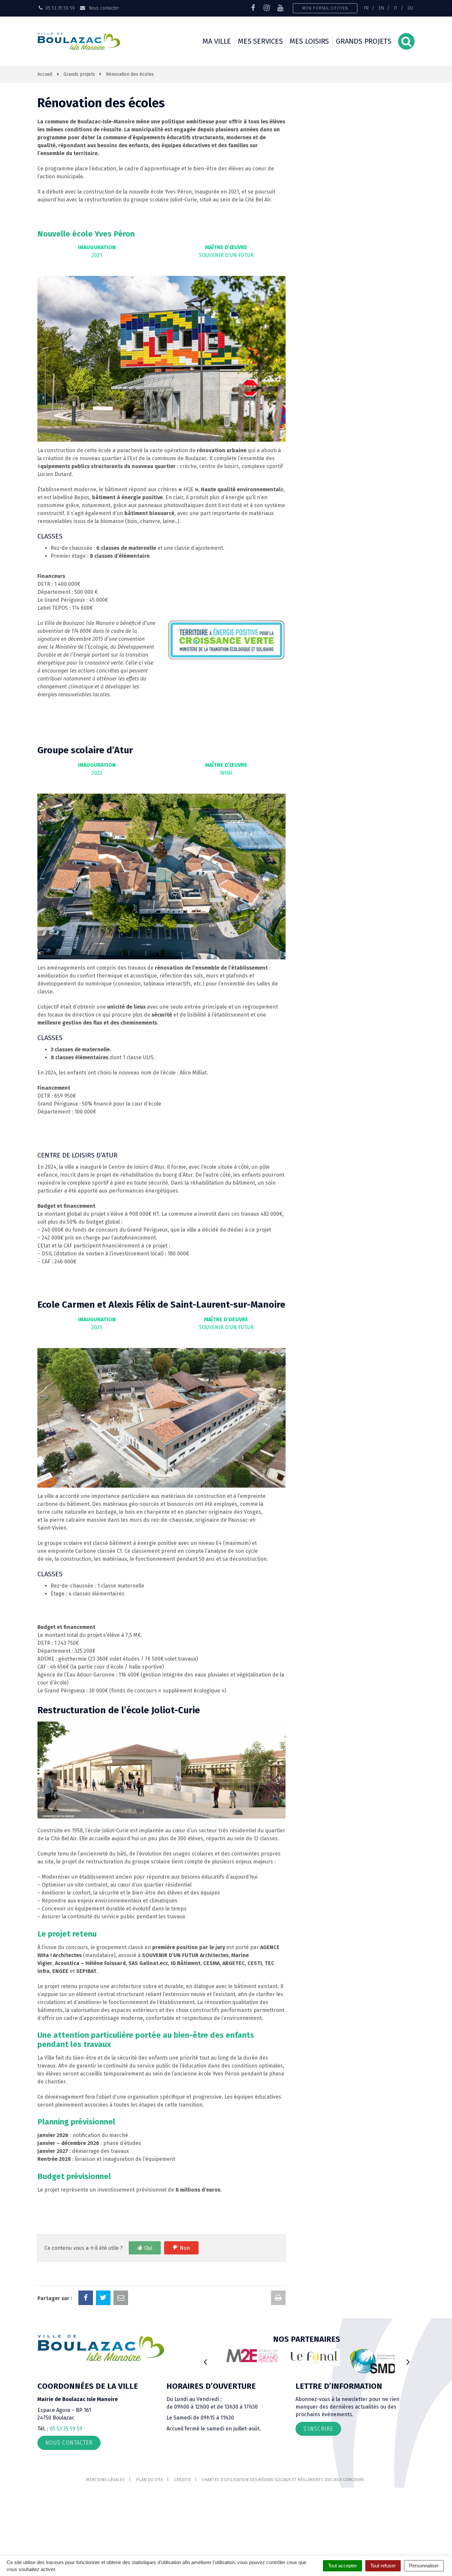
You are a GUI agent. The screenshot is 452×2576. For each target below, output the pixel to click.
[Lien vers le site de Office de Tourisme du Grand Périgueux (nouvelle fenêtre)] (307, 2358)
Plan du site (149, 2480)
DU (410, 8)
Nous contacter (103, 8)
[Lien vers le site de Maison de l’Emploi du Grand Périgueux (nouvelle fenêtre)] (245, 2356)
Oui (148, 2248)
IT (396, 8)
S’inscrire (318, 2429)
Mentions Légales (105, 2480)
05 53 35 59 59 (66, 2429)
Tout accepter (342, 2566)
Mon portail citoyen (325, 8)
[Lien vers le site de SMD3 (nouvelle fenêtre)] (369, 2361)
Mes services (260, 41)
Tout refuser (383, 2566)
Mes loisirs (309, 41)
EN (381, 8)
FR (366, 8)
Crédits (182, 2480)
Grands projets (364, 41)
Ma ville (217, 41)
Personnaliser (424, 2566)
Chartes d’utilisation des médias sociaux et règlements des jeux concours (283, 2480)
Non (185, 2248)
